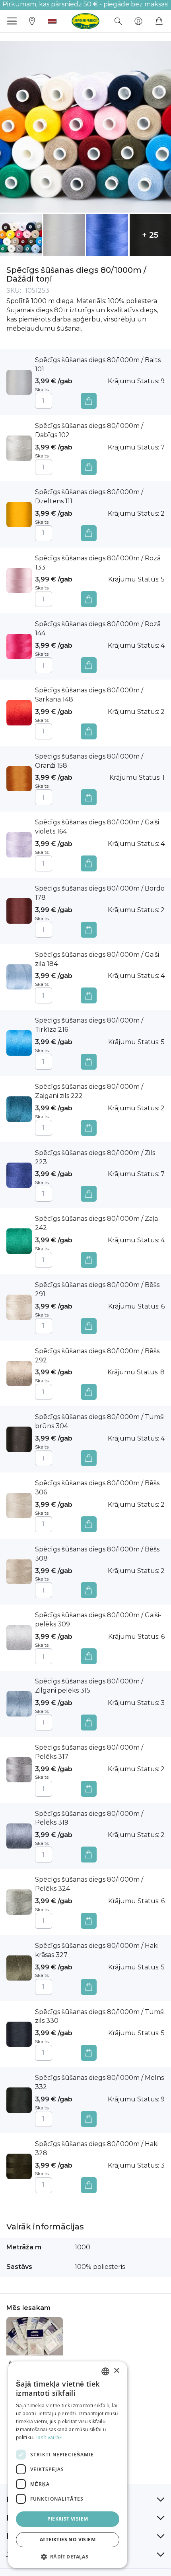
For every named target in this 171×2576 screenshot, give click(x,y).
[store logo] (85, 21)
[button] (52, 21)
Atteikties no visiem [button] (68, 2540)
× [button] (116, 2371)
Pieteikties (138, 21)
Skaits (42, 389)
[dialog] (68, 2465)
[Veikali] (32, 21)
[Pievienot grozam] (89, 401)
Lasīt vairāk (49, 2437)
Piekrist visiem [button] (68, 2519)
